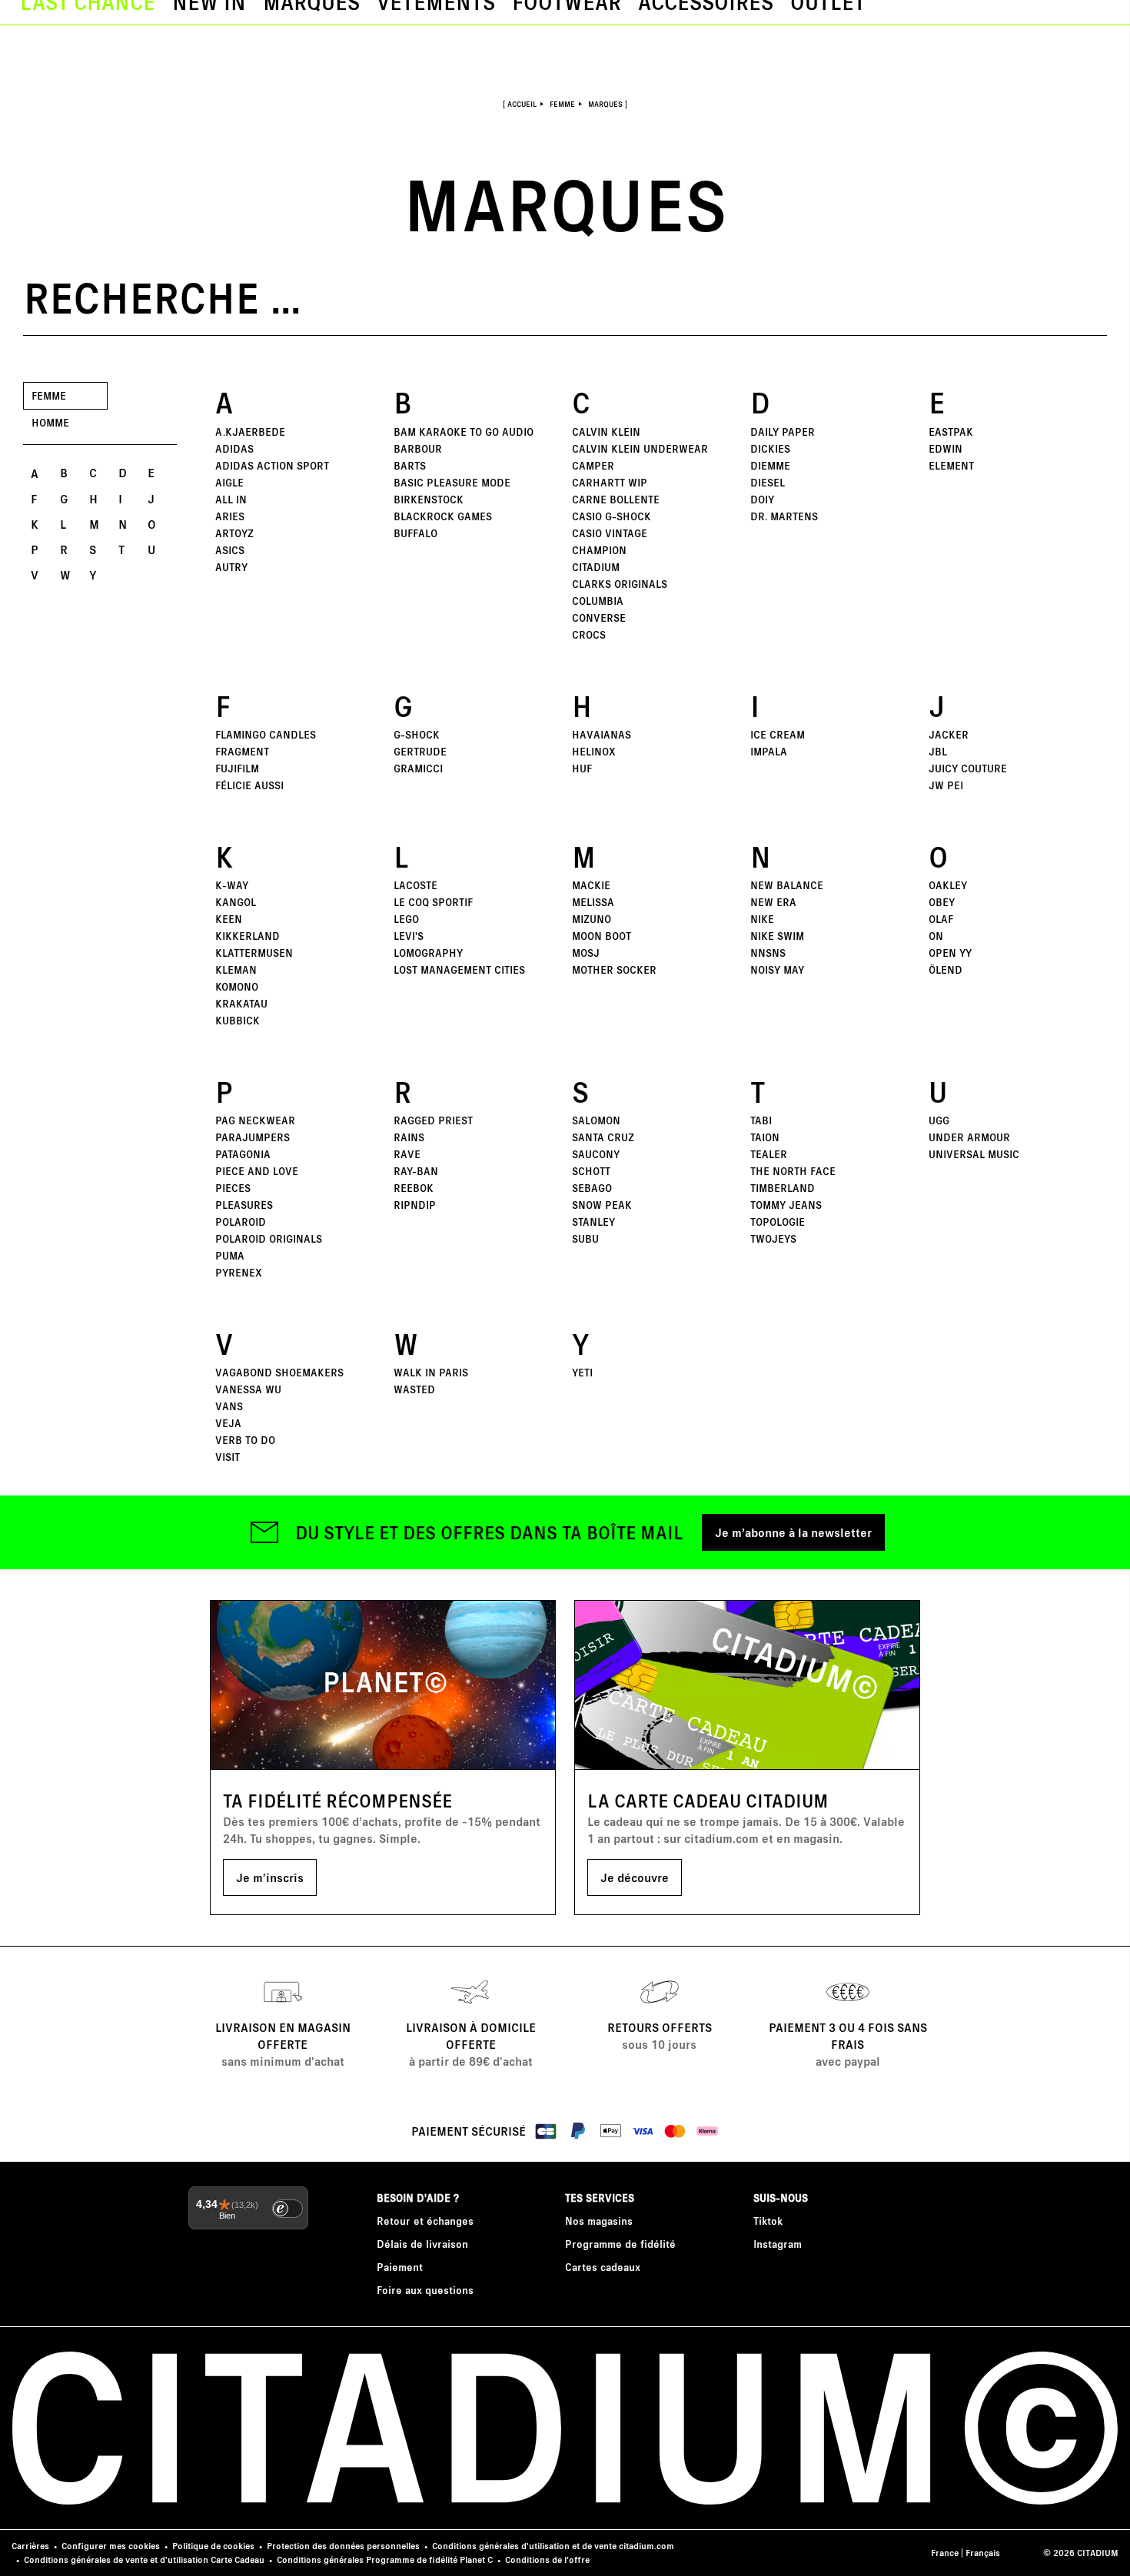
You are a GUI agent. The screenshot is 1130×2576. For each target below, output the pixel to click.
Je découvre (635, 1877)
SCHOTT (591, 1171)
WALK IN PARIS (431, 1372)
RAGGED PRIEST (433, 1120)
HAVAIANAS (602, 734)
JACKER (949, 734)
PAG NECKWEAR (255, 1120)
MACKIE (591, 885)
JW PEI (946, 785)
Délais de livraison (422, 2244)
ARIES (230, 516)
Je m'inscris (270, 1877)
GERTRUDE (420, 751)
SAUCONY (596, 1154)
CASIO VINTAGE (610, 533)
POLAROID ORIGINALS (269, 1238)
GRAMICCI (418, 768)
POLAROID (241, 1222)
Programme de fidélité (620, 2244)
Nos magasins (599, 2221)
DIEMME (770, 465)
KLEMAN (236, 969)
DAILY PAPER (783, 432)
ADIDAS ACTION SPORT (272, 465)
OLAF (941, 919)
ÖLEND (946, 969)
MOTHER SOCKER (614, 969)
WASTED (414, 1389)
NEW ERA (773, 902)
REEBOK (414, 1188)
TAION (765, 1137)
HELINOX (594, 751)
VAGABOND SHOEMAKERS (279, 1372)
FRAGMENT (242, 751)
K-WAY (232, 885)
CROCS (589, 634)
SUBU (585, 1238)
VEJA (228, 1423)
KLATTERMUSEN (254, 953)
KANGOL (236, 902)
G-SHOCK (417, 734)
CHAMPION (599, 550)
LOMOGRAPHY (428, 953)
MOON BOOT (602, 936)
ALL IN (231, 499)
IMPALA (769, 751)
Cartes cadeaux (603, 2267)
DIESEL (768, 482)
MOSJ (586, 953)
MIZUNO (592, 919)
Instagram (778, 2244)
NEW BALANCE (787, 885)
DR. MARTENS (784, 516)
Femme (49, 395)
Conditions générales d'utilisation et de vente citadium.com (553, 2546)
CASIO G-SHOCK (612, 516)
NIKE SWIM (777, 936)
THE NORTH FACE (793, 1171)
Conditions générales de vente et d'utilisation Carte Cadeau (144, 2559)
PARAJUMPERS (253, 1137)
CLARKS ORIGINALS (620, 584)
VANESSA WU (248, 1389)
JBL (938, 751)
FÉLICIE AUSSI (249, 785)
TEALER (769, 1154)
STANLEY (593, 1222)
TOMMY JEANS (786, 1205)
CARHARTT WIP (610, 482)
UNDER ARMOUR (969, 1137)
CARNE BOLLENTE (616, 499)
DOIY (762, 499)
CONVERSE (599, 617)
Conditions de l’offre (547, 2559)
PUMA (230, 1255)
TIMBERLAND (783, 1188)
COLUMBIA (598, 601)
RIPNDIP (415, 1205)
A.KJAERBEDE (250, 432)
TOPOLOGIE (778, 1222)
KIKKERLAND (248, 936)
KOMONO (237, 986)
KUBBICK (238, 1020)
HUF (582, 768)
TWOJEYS (773, 1238)
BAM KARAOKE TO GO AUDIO (464, 432)
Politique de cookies (213, 2546)
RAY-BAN (416, 1171)
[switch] (287, 2209)
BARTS (410, 465)
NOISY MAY (777, 969)
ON (936, 936)
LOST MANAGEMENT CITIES (459, 969)
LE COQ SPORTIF (433, 902)
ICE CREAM (778, 734)
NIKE (762, 919)
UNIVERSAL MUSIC (974, 1154)
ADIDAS (234, 448)
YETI (582, 1372)
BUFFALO (415, 533)
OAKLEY (948, 885)
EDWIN (946, 448)
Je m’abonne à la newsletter (793, 1532)
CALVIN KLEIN (606, 432)
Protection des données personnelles (343, 2546)
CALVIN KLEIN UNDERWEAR (640, 448)
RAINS (409, 1137)
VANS (229, 1406)
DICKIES (770, 448)
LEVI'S (409, 936)
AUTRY (231, 567)
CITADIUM (596, 567)
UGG (939, 1120)
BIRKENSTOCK (429, 499)
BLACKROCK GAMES (443, 516)
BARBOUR (418, 448)
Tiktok (768, 2221)
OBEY (942, 902)
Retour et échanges (425, 2221)
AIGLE (229, 482)
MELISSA (593, 902)
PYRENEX (239, 1272)
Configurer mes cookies (111, 2546)
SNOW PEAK (602, 1205)
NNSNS (768, 953)
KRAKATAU (241, 1003)
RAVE (407, 1154)
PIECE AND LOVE (257, 1171)
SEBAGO (592, 1188)
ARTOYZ (234, 533)
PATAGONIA (243, 1154)
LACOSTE (415, 885)
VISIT (228, 1457)
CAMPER (593, 465)
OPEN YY (950, 953)
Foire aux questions (425, 2290)
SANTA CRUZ (603, 1137)
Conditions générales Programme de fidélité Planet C (385, 2559)
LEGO (406, 919)
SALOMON (596, 1120)
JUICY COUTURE (968, 768)
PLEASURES (244, 1205)
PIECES (233, 1188)
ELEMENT (951, 465)
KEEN (229, 919)
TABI (761, 1120)
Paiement (400, 2267)
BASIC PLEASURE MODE (452, 482)
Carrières (30, 2546)
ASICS (230, 550)
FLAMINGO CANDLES (266, 734)
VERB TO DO (245, 1440)
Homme (50, 422)
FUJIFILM (237, 768)
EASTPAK (951, 432)
